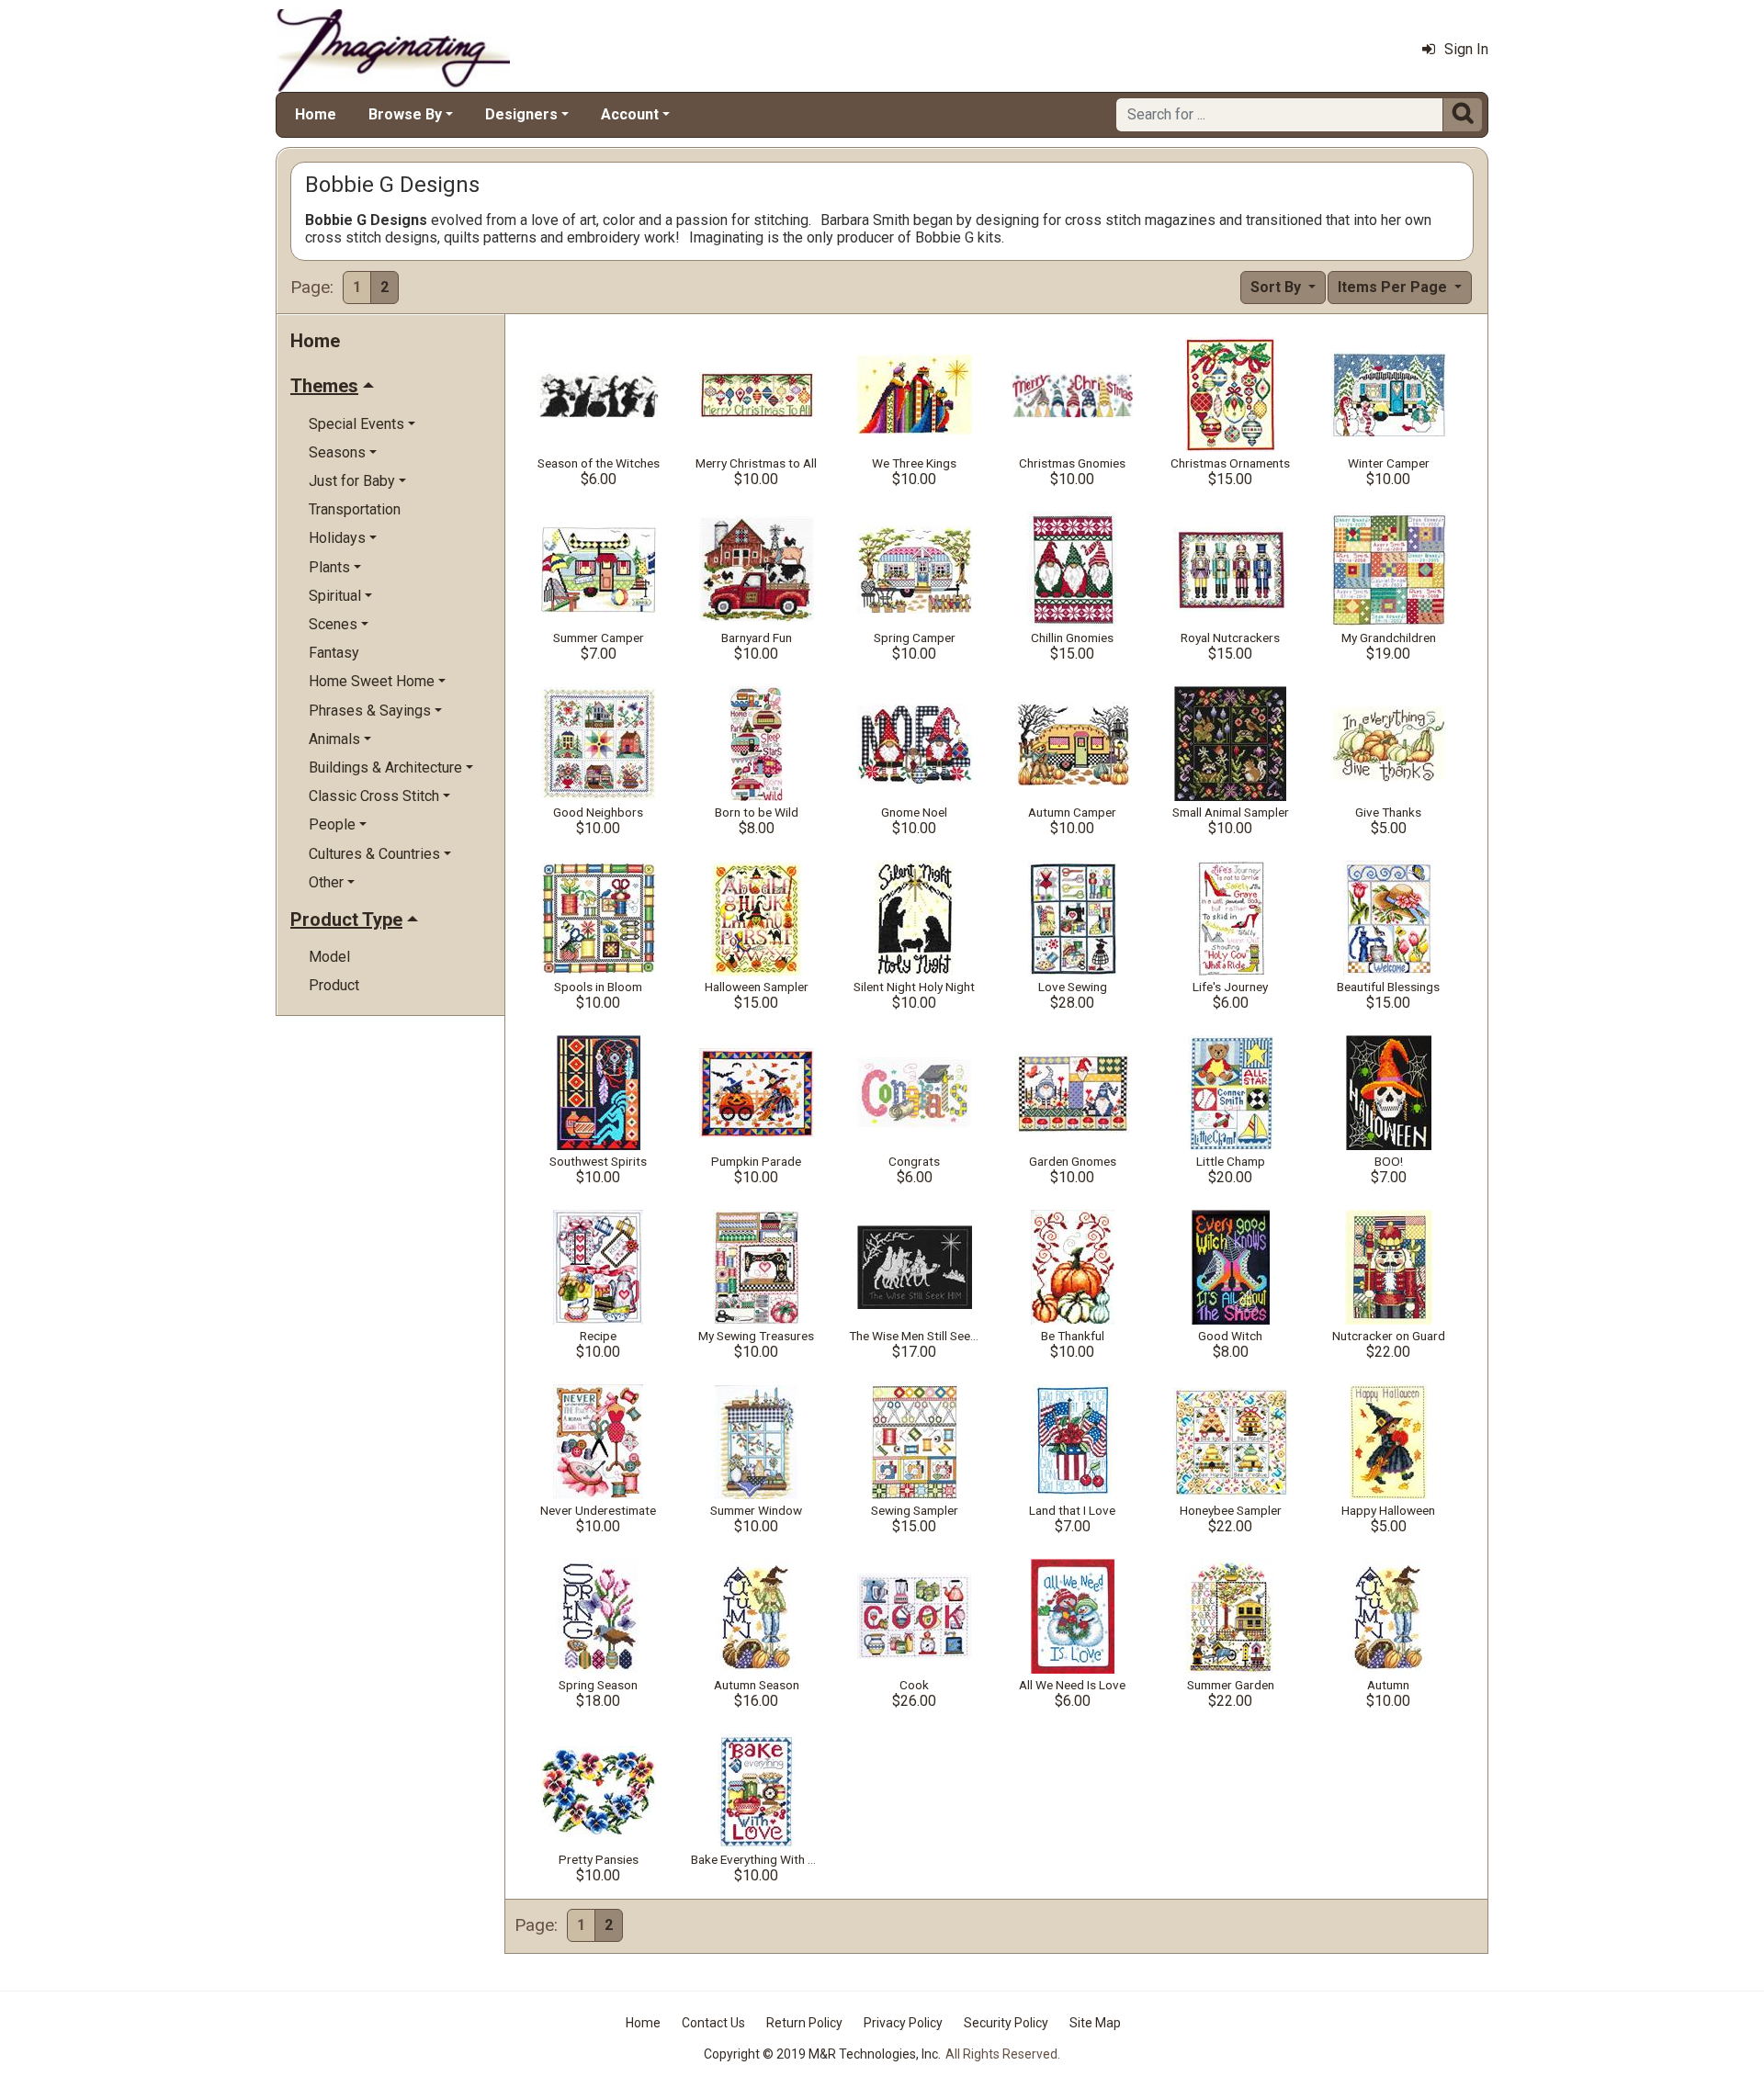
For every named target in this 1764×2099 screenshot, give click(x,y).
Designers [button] (521, 114)
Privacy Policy (903, 2023)
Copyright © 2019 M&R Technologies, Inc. (822, 2054)
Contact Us (713, 2023)
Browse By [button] (405, 114)
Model (329, 957)
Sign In (1466, 49)
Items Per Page (1394, 287)
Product (334, 985)
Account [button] (630, 114)
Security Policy (1006, 2023)
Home (316, 114)
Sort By (1278, 287)
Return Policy (804, 2023)
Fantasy (334, 653)
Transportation (355, 509)
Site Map (1095, 2023)
